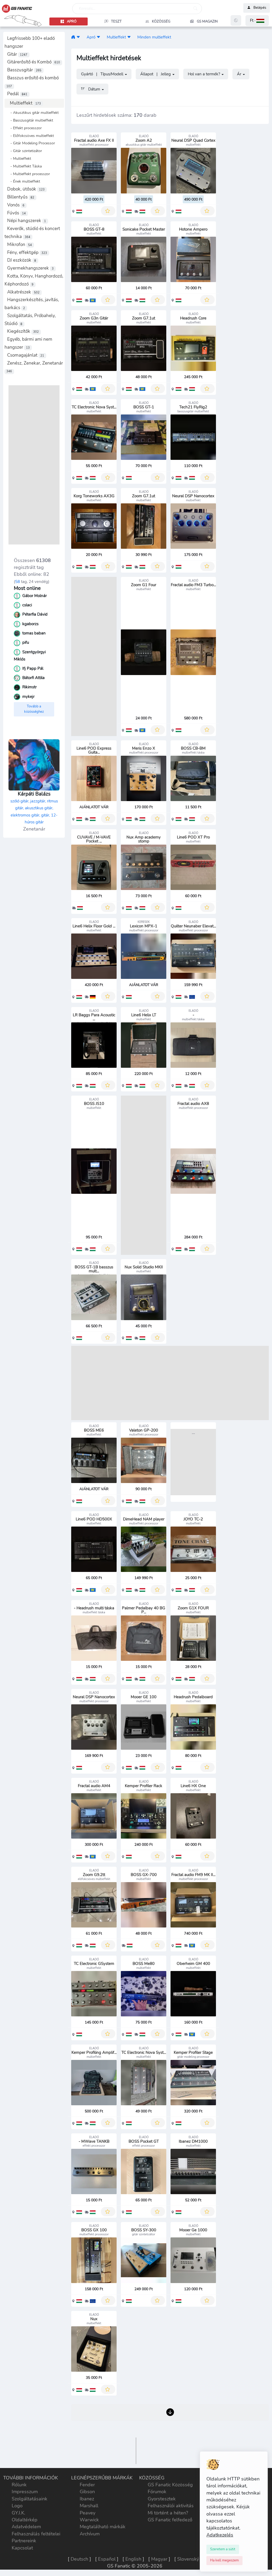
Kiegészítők (23, 331)
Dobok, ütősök (26, 189)
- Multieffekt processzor (29, 174)
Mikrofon (20, 245)
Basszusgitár (24, 70)
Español (107, 2559)
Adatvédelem (26, 2527)
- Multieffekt (19, 158)
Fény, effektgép (27, 252)
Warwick (89, 2520)
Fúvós (16, 213)
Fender (87, 2485)
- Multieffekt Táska (24, 166)
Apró (91, 37)
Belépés (260, 8)
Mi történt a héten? (168, 2513)
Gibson (87, 2492)
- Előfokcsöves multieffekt (31, 136)
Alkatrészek (23, 292)
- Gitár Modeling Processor (31, 143)
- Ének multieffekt (24, 181)
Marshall (89, 2506)
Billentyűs (21, 197)
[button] (257, 21)
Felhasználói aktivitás (171, 2506)
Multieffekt (25, 103)
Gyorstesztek (162, 2499)
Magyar (159, 2559)
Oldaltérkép (25, 2520)
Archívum (90, 2534)
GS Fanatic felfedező (170, 2520)
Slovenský (188, 2559)
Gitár (17, 54)
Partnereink (24, 2541)
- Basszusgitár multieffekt (30, 120)
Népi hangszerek (27, 221)
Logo (17, 2506)
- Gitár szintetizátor (25, 151)
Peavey (88, 2513)
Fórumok (157, 2492)
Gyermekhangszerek (30, 268)
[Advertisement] (34, 465)
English (133, 2559)
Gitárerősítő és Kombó (34, 62)
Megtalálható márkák (103, 2527)
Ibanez (87, 2499)
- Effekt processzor (24, 128)
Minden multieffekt (154, 37)
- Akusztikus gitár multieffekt (33, 113)
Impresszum (25, 2492)
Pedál (17, 94)
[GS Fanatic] (73, 37)
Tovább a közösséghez (34, 709)
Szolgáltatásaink (29, 2499)
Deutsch (79, 2559)
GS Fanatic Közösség (170, 2485)
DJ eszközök (22, 260)
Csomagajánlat (26, 355)
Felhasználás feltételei (36, 2534)
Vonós (16, 205)
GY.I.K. (18, 2513)
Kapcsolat (22, 2548)
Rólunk (19, 2485)
